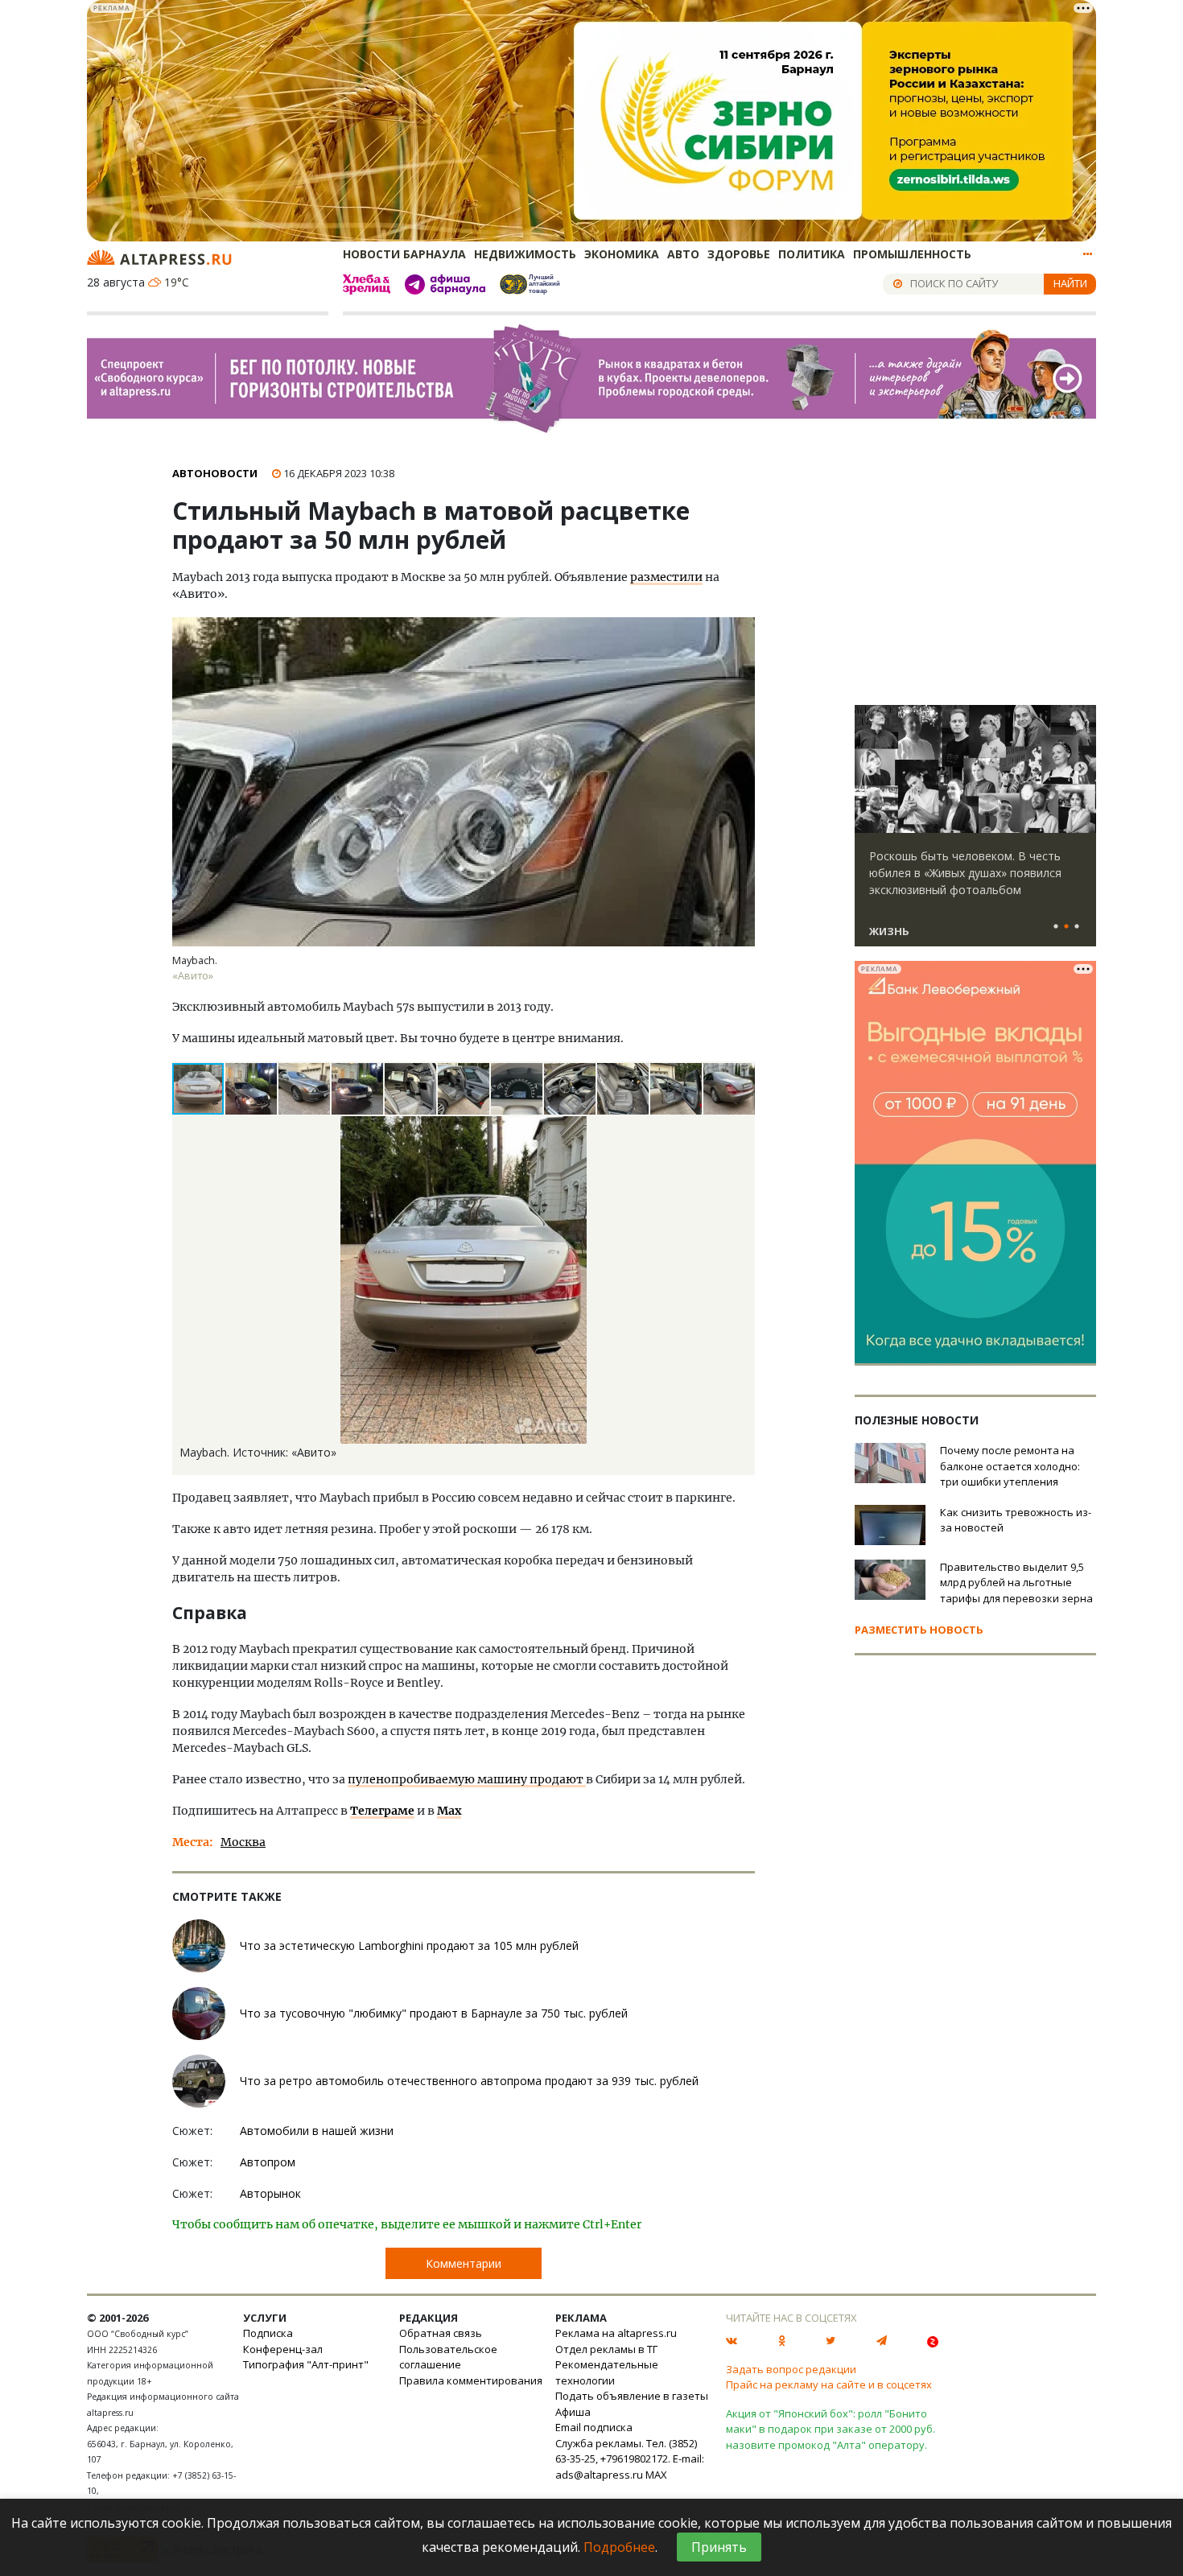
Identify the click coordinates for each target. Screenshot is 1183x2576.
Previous (870, 769)
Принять (719, 2547)
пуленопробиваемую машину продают (467, 1779)
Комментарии (464, 2263)
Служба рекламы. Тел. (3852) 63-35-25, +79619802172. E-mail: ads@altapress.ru (630, 2459)
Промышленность (912, 254)
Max (449, 1811)
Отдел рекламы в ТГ (606, 2349)
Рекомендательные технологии (607, 2372)
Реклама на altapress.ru (616, 2333)
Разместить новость (919, 1630)
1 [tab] (1056, 927)
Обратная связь (441, 2333)
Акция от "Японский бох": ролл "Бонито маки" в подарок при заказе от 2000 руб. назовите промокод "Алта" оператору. (831, 2429)
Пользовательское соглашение (448, 2357)
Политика (812, 254)
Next (1081, 769)
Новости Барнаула (404, 254)
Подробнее (619, 2547)
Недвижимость (525, 254)
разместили (666, 577)
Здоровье (739, 254)
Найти (1070, 283)
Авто (683, 254)
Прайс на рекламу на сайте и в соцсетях (829, 2384)
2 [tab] (1066, 927)
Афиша (573, 2412)
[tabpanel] (975, 833)
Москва (243, 1842)
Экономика (622, 254)
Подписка (268, 2333)
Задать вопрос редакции (791, 2369)
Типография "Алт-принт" (306, 2364)
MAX (656, 2475)
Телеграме (382, 1811)
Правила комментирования (471, 2380)
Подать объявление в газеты (632, 2396)
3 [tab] (1077, 927)
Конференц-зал (283, 2349)
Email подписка (594, 2427)
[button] (252, 1089)
